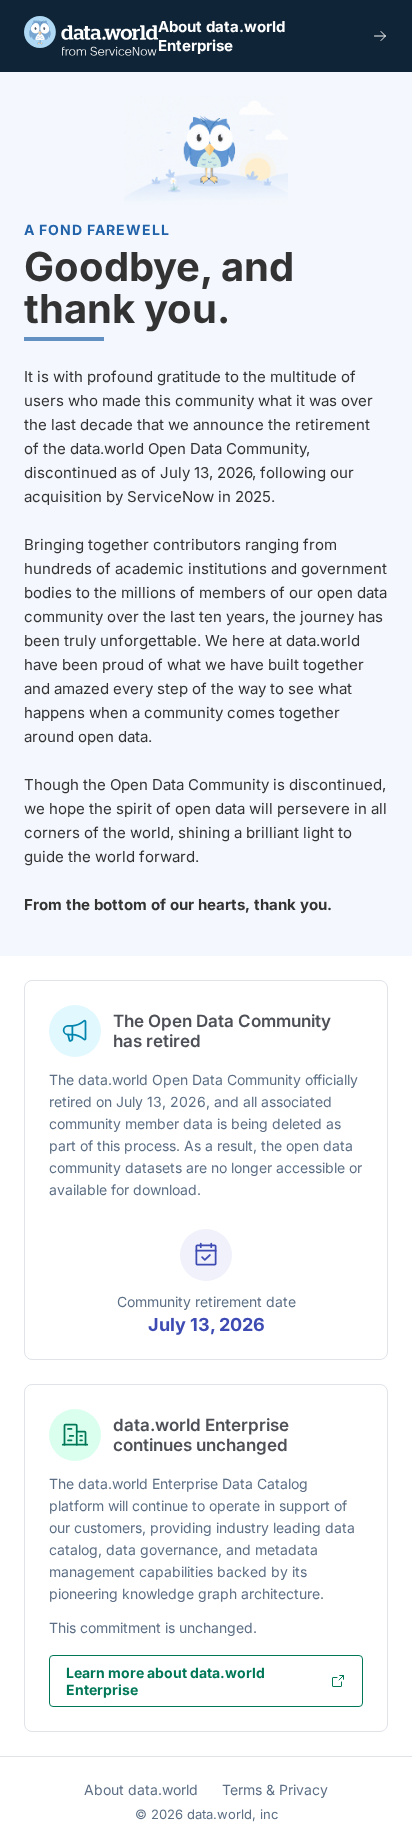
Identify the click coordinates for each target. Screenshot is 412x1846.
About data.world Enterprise (221, 36)
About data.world (141, 1789)
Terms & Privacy (275, 1789)
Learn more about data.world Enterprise (165, 1681)
